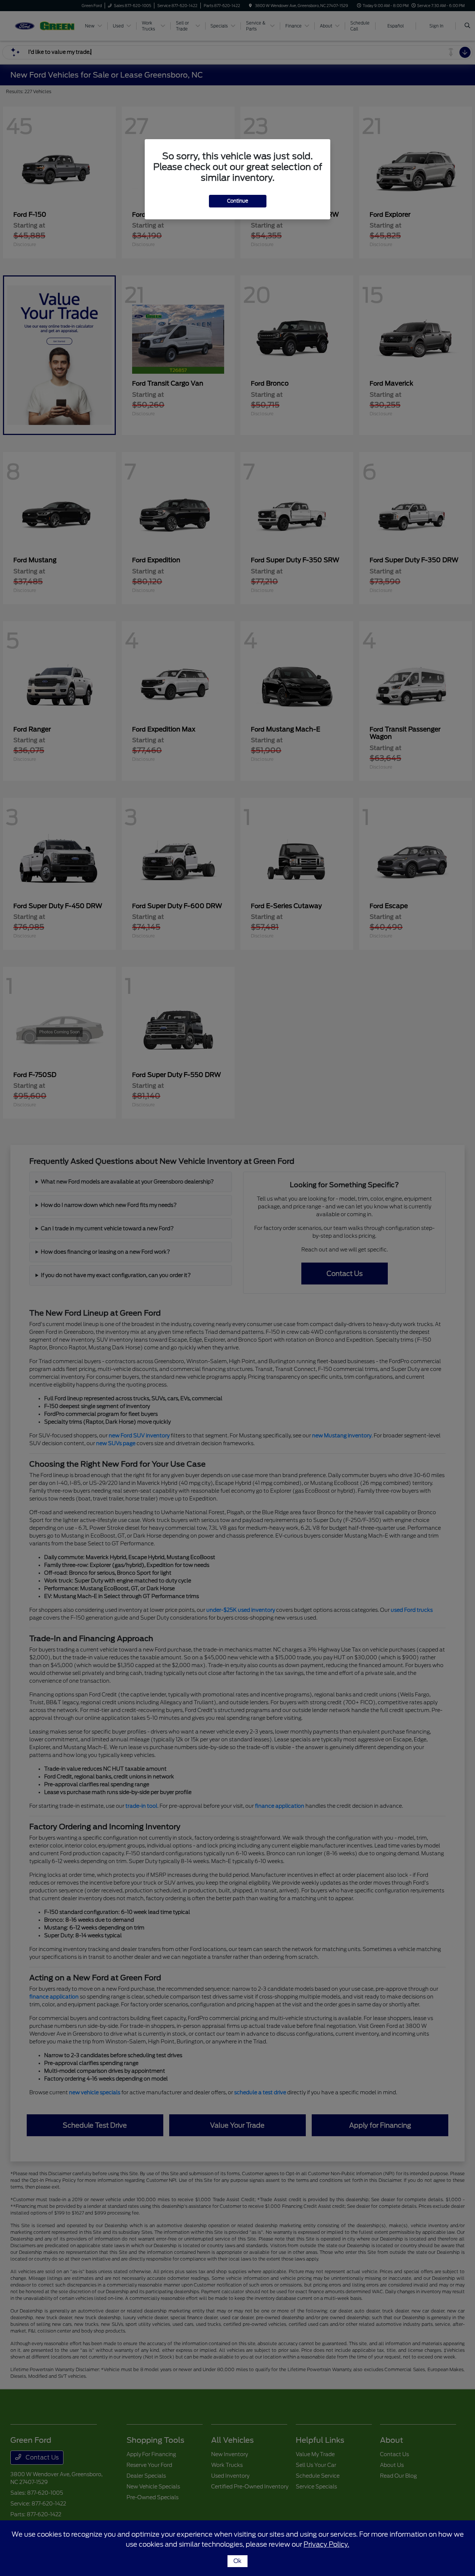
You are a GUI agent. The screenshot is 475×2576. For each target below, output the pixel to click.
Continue (238, 201)
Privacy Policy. (326, 2544)
